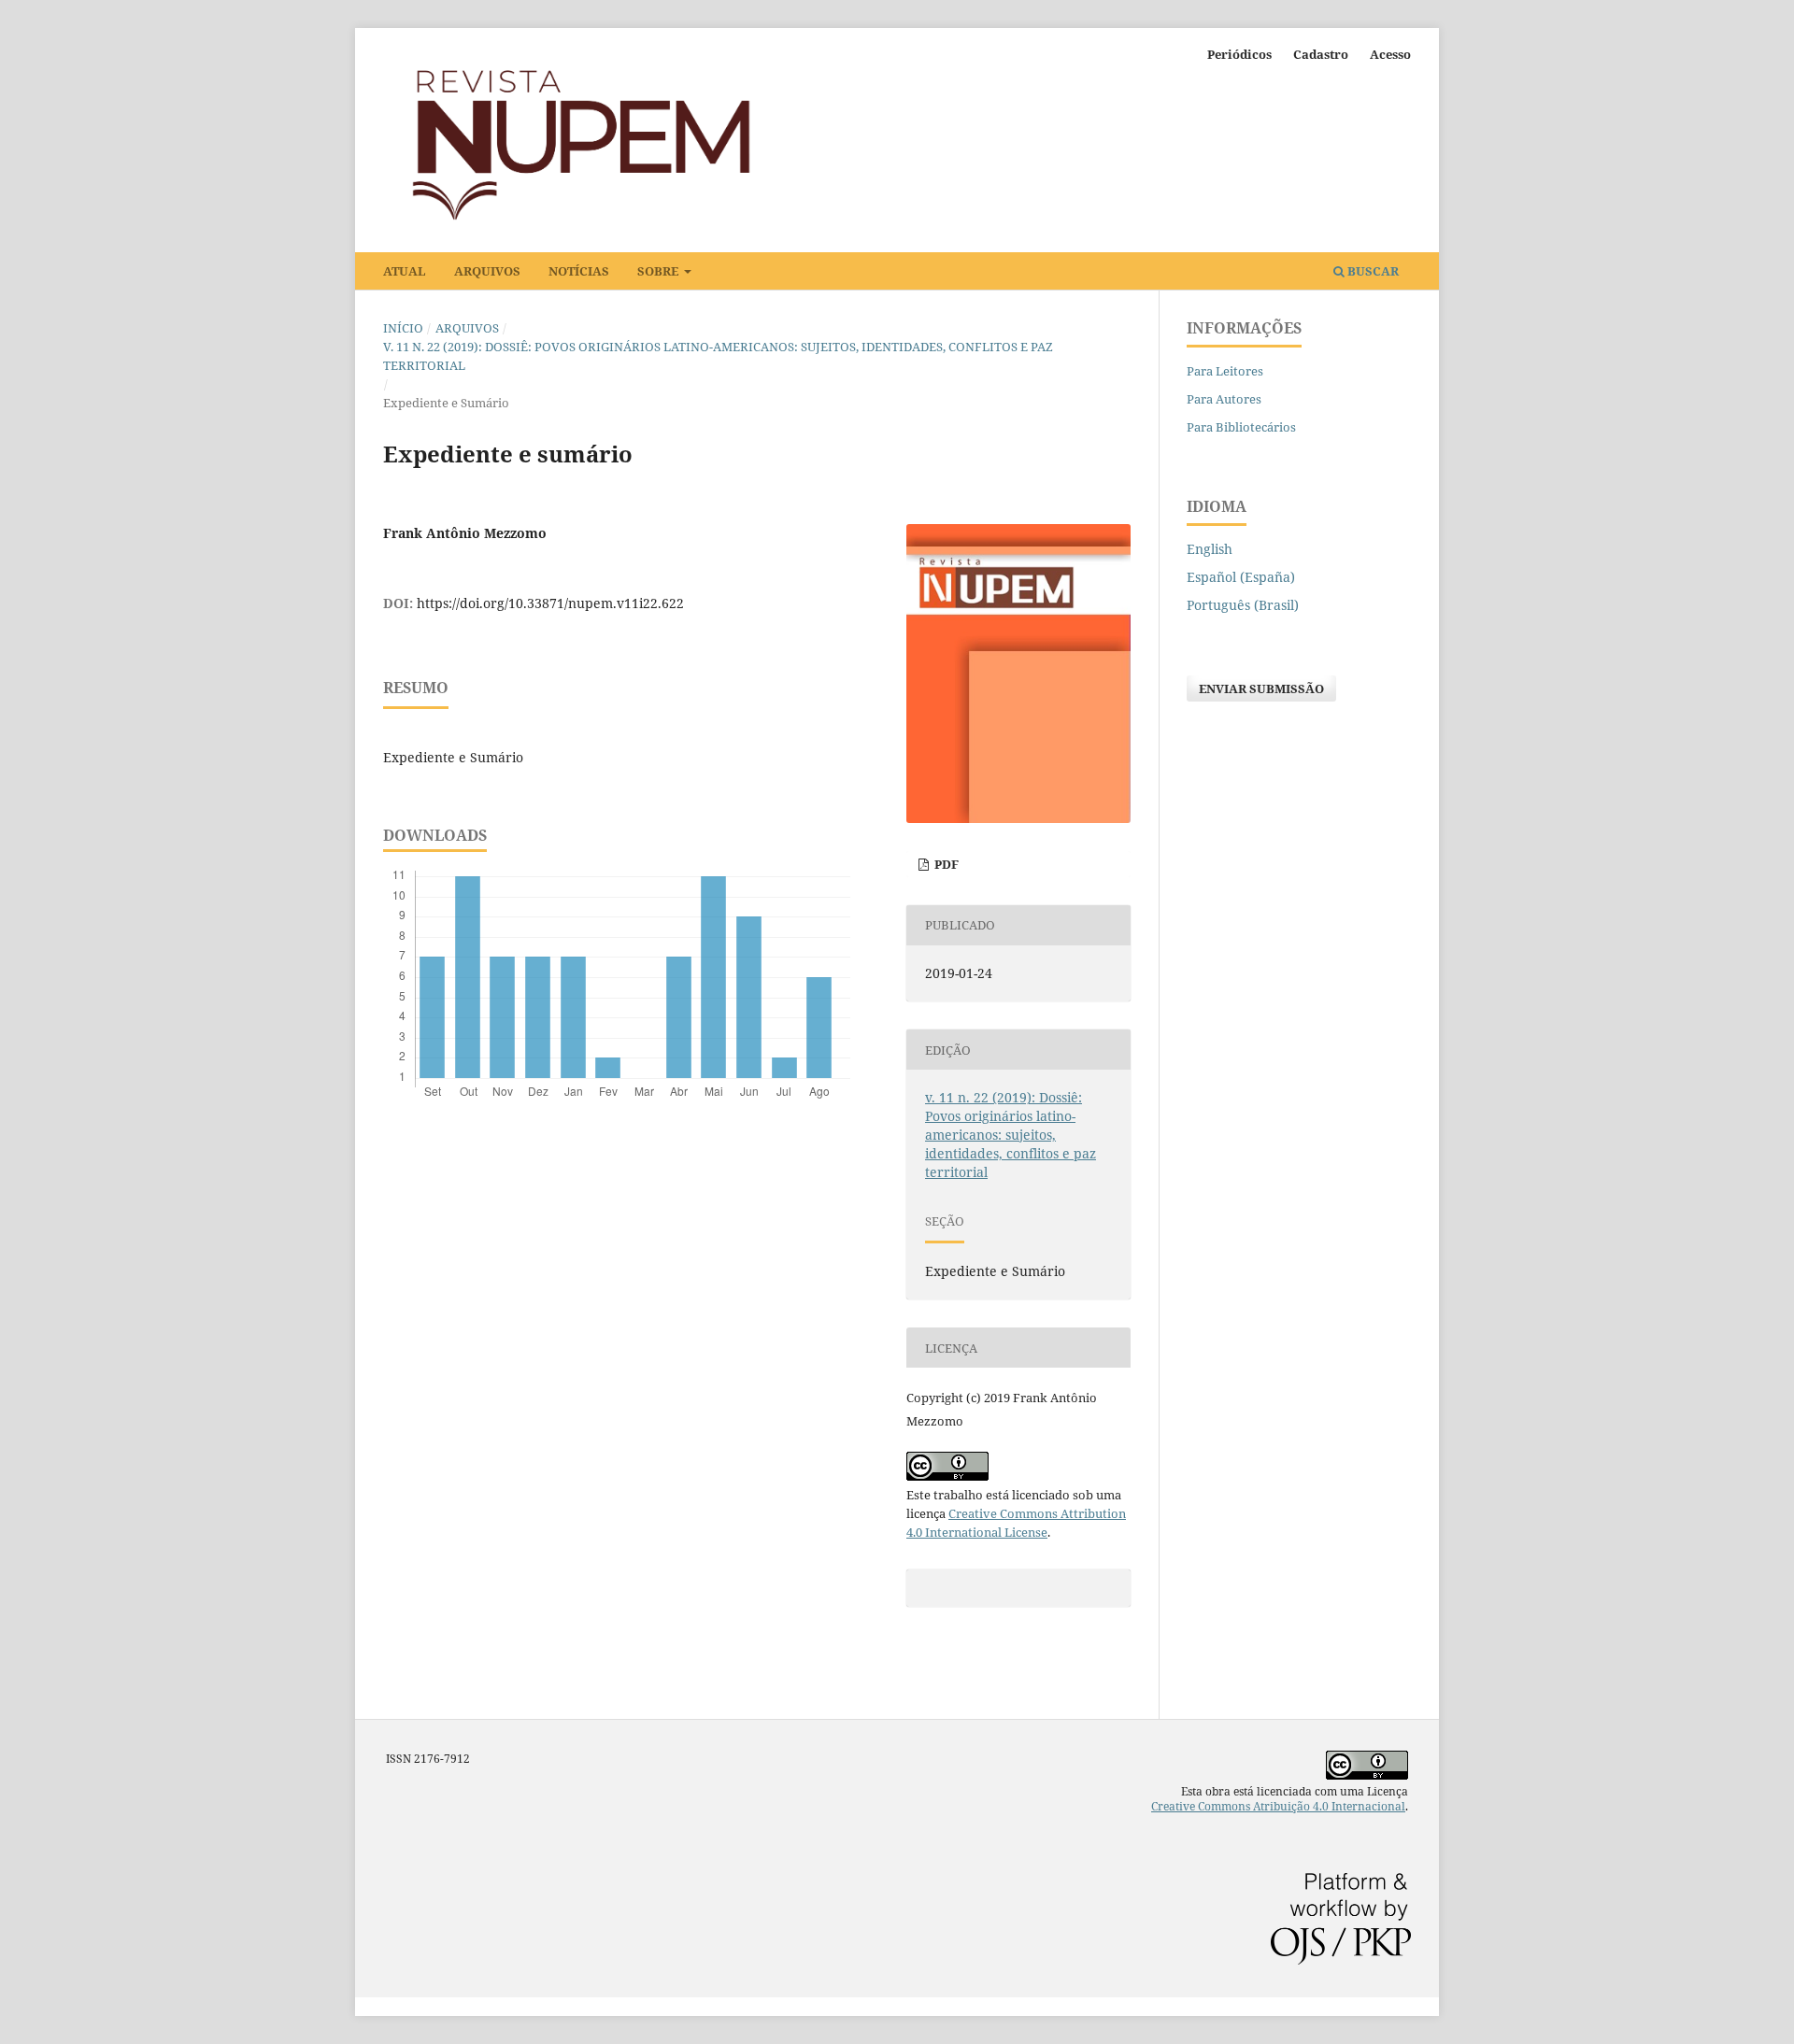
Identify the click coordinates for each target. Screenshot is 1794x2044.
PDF (945, 864)
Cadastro (1321, 54)
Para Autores (1224, 399)
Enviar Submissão (1261, 688)
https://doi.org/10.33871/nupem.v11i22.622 (550, 603)
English (1210, 549)
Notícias (579, 271)
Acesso (1390, 54)
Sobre (659, 271)
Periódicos (1239, 54)
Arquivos (487, 271)
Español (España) (1241, 577)
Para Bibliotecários (1241, 427)
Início (403, 328)
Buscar (1372, 271)
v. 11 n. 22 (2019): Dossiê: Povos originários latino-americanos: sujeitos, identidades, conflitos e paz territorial (718, 356)
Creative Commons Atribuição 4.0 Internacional (1278, 1806)
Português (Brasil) (1243, 605)
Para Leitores (1225, 371)
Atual (405, 271)
